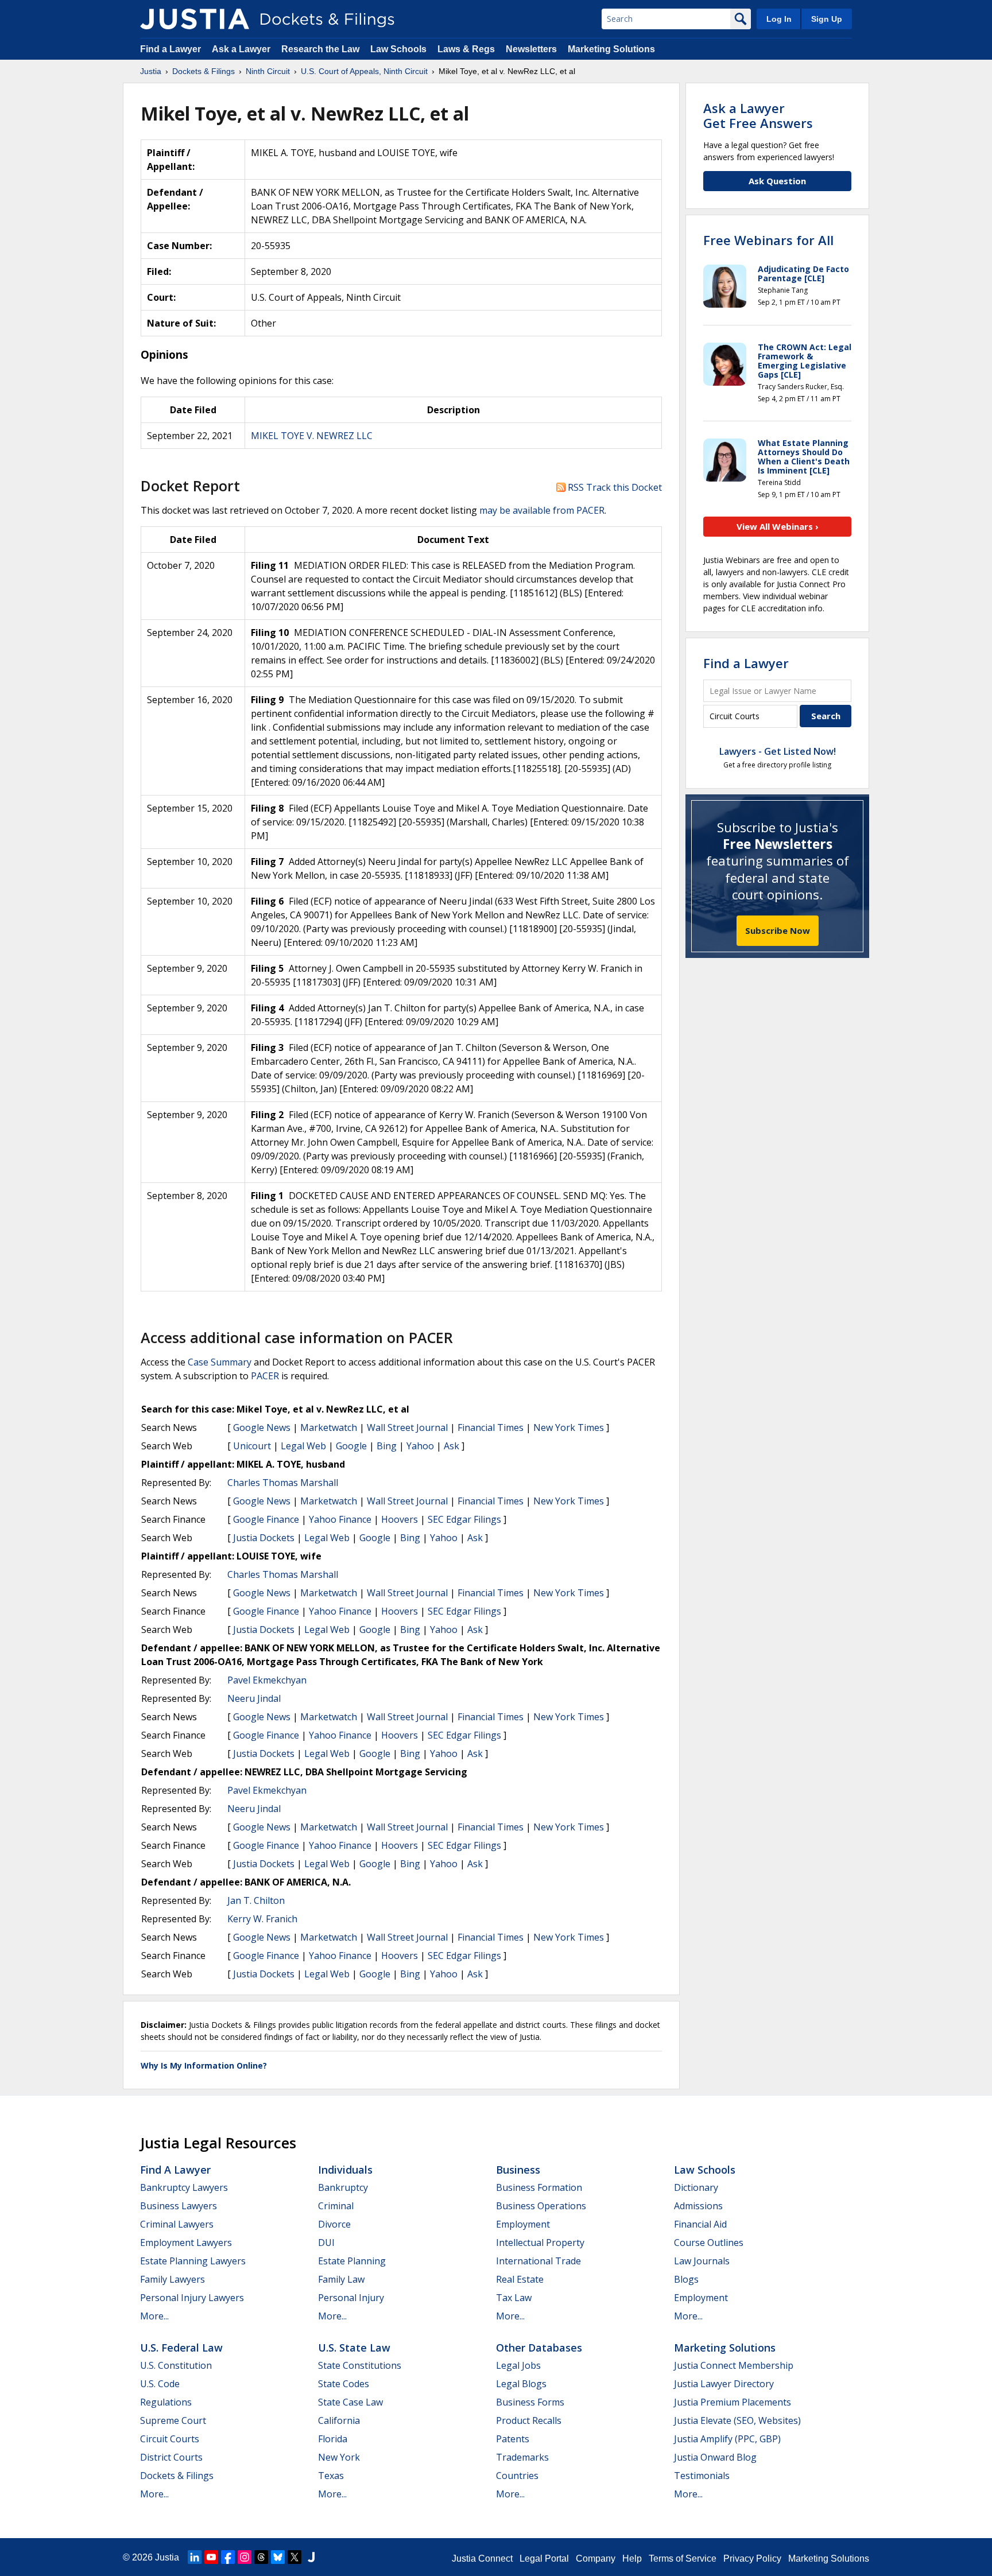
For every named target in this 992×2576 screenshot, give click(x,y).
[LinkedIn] (195, 2557)
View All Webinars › (778, 526)
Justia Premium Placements (733, 2402)
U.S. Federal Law (181, 2348)
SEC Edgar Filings (464, 1519)
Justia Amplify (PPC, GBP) (727, 2439)
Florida (333, 2439)
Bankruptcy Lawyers (184, 2187)
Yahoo (420, 1446)
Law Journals (702, 2261)
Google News (262, 1427)
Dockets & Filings (177, 2476)
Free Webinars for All (768, 240)
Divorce (334, 2224)
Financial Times (491, 1427)
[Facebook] (228, 2557)
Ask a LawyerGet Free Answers (758, 115)
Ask (452, 1446)
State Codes (344, 2384)
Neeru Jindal (254, 1698)
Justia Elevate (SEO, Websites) (737, 2420)
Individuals (345, 2170)
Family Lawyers (173, 2279)
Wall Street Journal (407, 1427)
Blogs (686, 2279)
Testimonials (702, 2476)
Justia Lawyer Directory (724, 2384)
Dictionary (696, 2187)
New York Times (569, 1427)
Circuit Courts (170, 2439)
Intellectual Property (540, 2243)
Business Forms (530, 2402)
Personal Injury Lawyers (192, 2298)
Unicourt (252, 1446)
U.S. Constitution (176, 2365)
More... (154, 2316)
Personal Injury (351, 2298)
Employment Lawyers (186, 2243)
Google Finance (266, 1519)
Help (632, 2558)
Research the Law (320, 49)
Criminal (336, 2206)
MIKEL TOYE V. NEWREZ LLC (312, 436)
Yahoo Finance (340, 1519)
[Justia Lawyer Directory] (311, 2557)
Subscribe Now (778, 930)
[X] (294, 2557)
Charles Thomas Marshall (283, 1483)
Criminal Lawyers (177, 2224)
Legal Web (303, 1446)
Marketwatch (329, 1427)
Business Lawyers (179, 2206)
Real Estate (520, 2279)
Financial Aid (700, 2224)
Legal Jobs (518, 2365)
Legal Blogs (521, 2384)
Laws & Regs (466, 49)
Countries (517, 2476)
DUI (326, 2243)
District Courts (171, 2457)
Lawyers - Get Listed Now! (778, 751)
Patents (513, 2439)
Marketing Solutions (611, 49)
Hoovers (400, 1519)
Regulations (166, 2402)
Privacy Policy (752, 2558)
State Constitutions (360, 2365)
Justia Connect (482, 2558)
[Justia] (195, 19)
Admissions (698, 2206)
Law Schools (398, 49)
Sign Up (827, 19)
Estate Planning (352, 2261)
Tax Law (514, 2298)
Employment (523, 2224)
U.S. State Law (354, 2348)
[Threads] (261, 2557)
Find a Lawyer (170, 49)
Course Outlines (709, 2243)
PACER (265, 1376)
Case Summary (220, 1362)
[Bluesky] (278, 2557)
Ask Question (777, 181)
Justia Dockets (264, 1538)
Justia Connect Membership (734, 2365)
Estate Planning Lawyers (193, 2261)
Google (351, 1446)
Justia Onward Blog (715, 2457)
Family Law (341, 2279)
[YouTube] (211, 2557)
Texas (331, 2476)
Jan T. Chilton (256, 1900)
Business (518, 2170)
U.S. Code (160, 2384)
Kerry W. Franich (262, 1919)
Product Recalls (529, 2420)
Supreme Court (173, 2420)
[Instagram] (245, 2557)
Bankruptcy (343, 2187)
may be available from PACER (542, 510)
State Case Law (350, 2402)
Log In (779, 19)
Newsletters (531, 49)
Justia (167, 2557)
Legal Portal (544, 2558)
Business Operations (541, 2206)
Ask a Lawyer (242, 49)
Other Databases (539, 2348)
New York (339, 2457)
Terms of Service (683, 2558)
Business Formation (539, 2187)
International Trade (538, 2261)
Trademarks (522, 2457)
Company (596, 2558)
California (339, 2420)
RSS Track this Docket (614, 487)
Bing (387, 1446)
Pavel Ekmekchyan (267, 1680)
